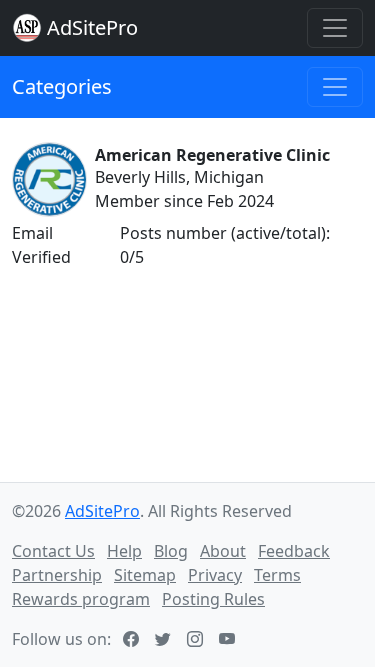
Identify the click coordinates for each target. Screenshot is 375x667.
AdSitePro (92, 27)
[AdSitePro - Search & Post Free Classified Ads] (27, 28)
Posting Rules (213, 599)
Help (124, 551)
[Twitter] (165, 639)
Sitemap (145, 575)
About (223, 551)
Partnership (57, 575)
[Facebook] (133, 639)
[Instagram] (197, 639)
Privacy (215, 575)
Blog (171, 551)
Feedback (294, 551)
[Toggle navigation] (335, 28)
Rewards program (81, 599)
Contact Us (53, 551)
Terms (277, 575)
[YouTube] (229, 639)
